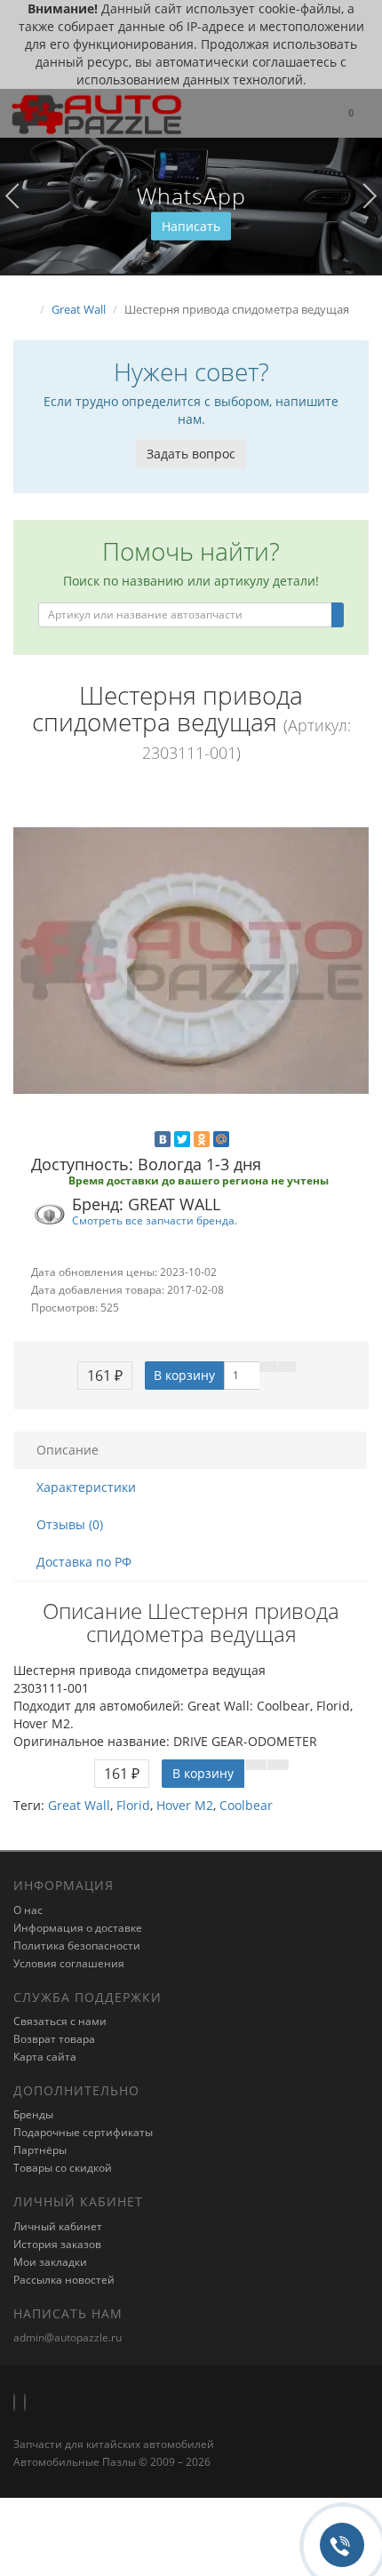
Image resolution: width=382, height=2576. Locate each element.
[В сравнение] (287, 1367)
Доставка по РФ (84, 1562)
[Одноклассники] (202, 1139)
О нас (28, 1910)
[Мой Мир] (221, 1139)
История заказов (57, 2244)
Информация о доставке (78, 1928)
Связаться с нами (60, 2021)
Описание (68, 1450)
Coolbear (246, 1805)
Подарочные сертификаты (83, 2132)
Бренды (33, 2114)
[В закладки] (268, 1367)
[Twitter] (182, 1139)
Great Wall (79, 1805)
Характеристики (86, 1487)
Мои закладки (50, 2262)
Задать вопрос (191, 454)
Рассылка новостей (64, 2280)
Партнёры (40, 2150)
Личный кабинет (58, 2226)
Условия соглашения (69, 1963)
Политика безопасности (77, 1946)
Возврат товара (54, 2039)
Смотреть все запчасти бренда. (155, 1220)
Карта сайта (45, 2057)
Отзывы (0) (70, 1524)
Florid (133, 1805)
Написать (191, 226)
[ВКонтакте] (163, 1139)
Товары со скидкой (63, 2168)
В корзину (184, 1375)
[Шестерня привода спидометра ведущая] (191, 961)
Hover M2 (185, 1805)
